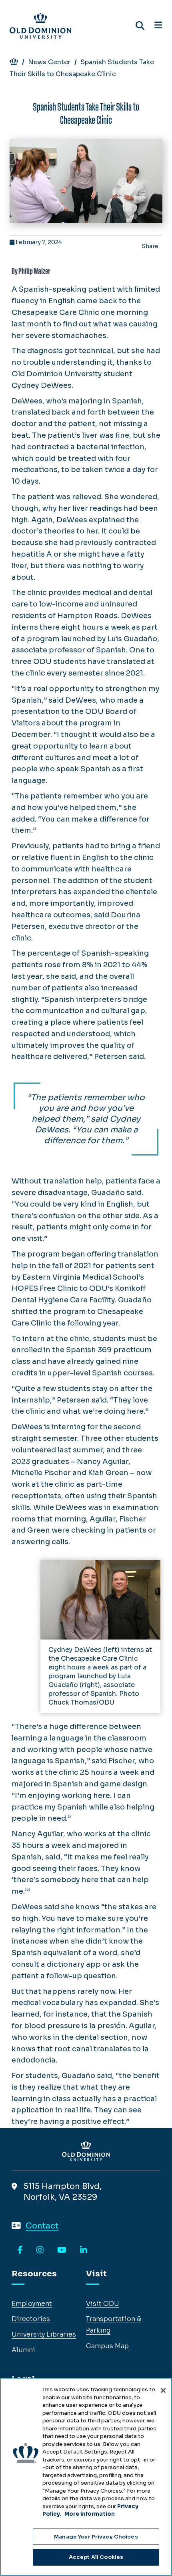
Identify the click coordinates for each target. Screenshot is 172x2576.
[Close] (163, 2390)
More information (90, 2514)
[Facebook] (20, 2250)
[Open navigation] (158, 26)
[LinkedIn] (84, 2250)
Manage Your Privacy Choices (96, 2537)
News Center (49, 62)
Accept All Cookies (96, 2557)
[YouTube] (62, 2250)
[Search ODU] (140, 26)
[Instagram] (40, 2250)
